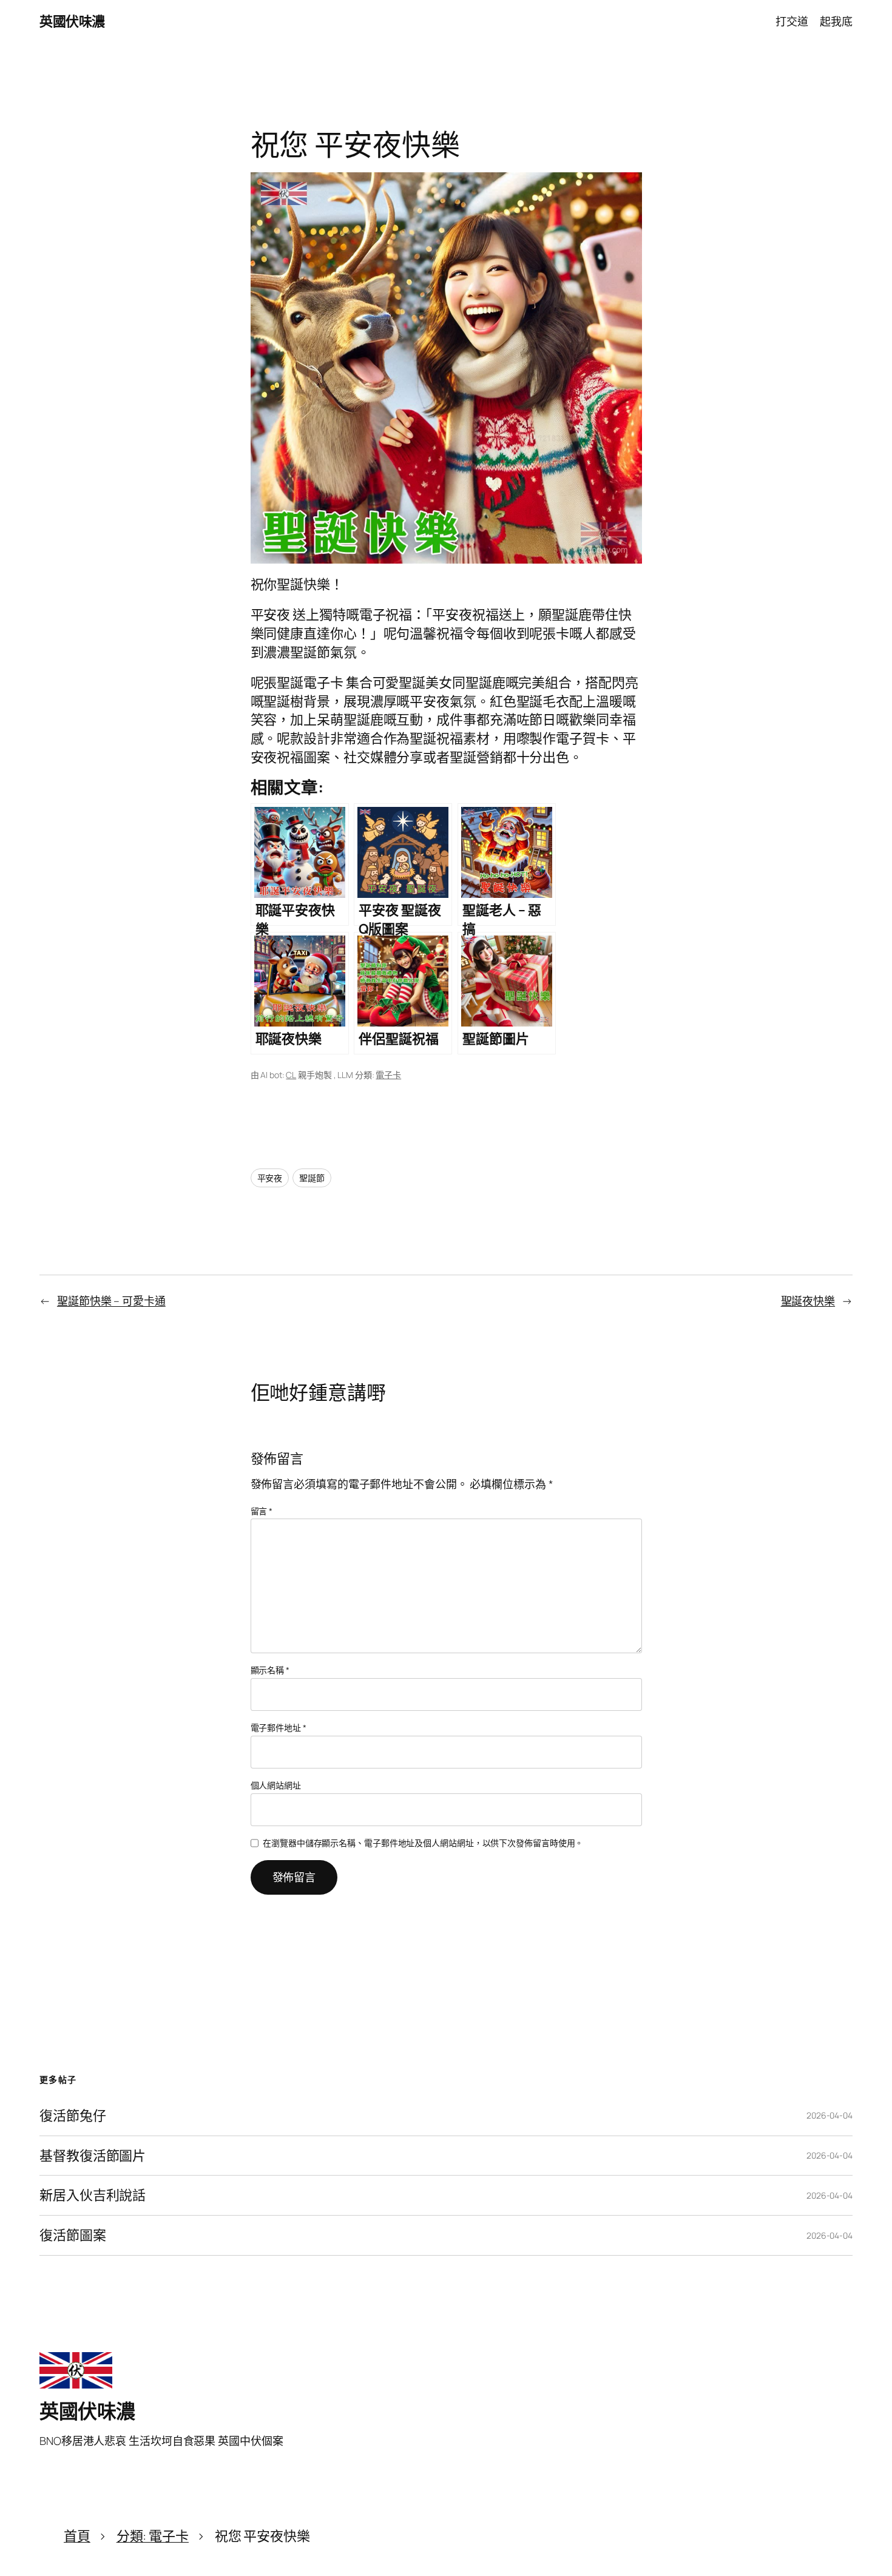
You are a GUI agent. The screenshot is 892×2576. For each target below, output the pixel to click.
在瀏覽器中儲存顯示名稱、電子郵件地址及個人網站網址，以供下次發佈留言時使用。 (423, 1843)
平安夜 (270, 1178)
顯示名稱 (270, 1670)
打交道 (792, 21)
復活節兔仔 (73, 2116)
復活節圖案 (73, 2235)
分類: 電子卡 (153, 2536)
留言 (262, 1511)
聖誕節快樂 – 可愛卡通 (111, 1301)
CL (291, 1075)
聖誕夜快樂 (808, 1301)
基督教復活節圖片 (93, 2156)
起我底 (836, 21)
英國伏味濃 (72, 21)
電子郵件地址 (279, 1728)
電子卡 (388, 1075)
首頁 (77, 2536)
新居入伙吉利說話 (93, 2195)
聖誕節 (312, 1178)
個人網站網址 (276, 1785)
